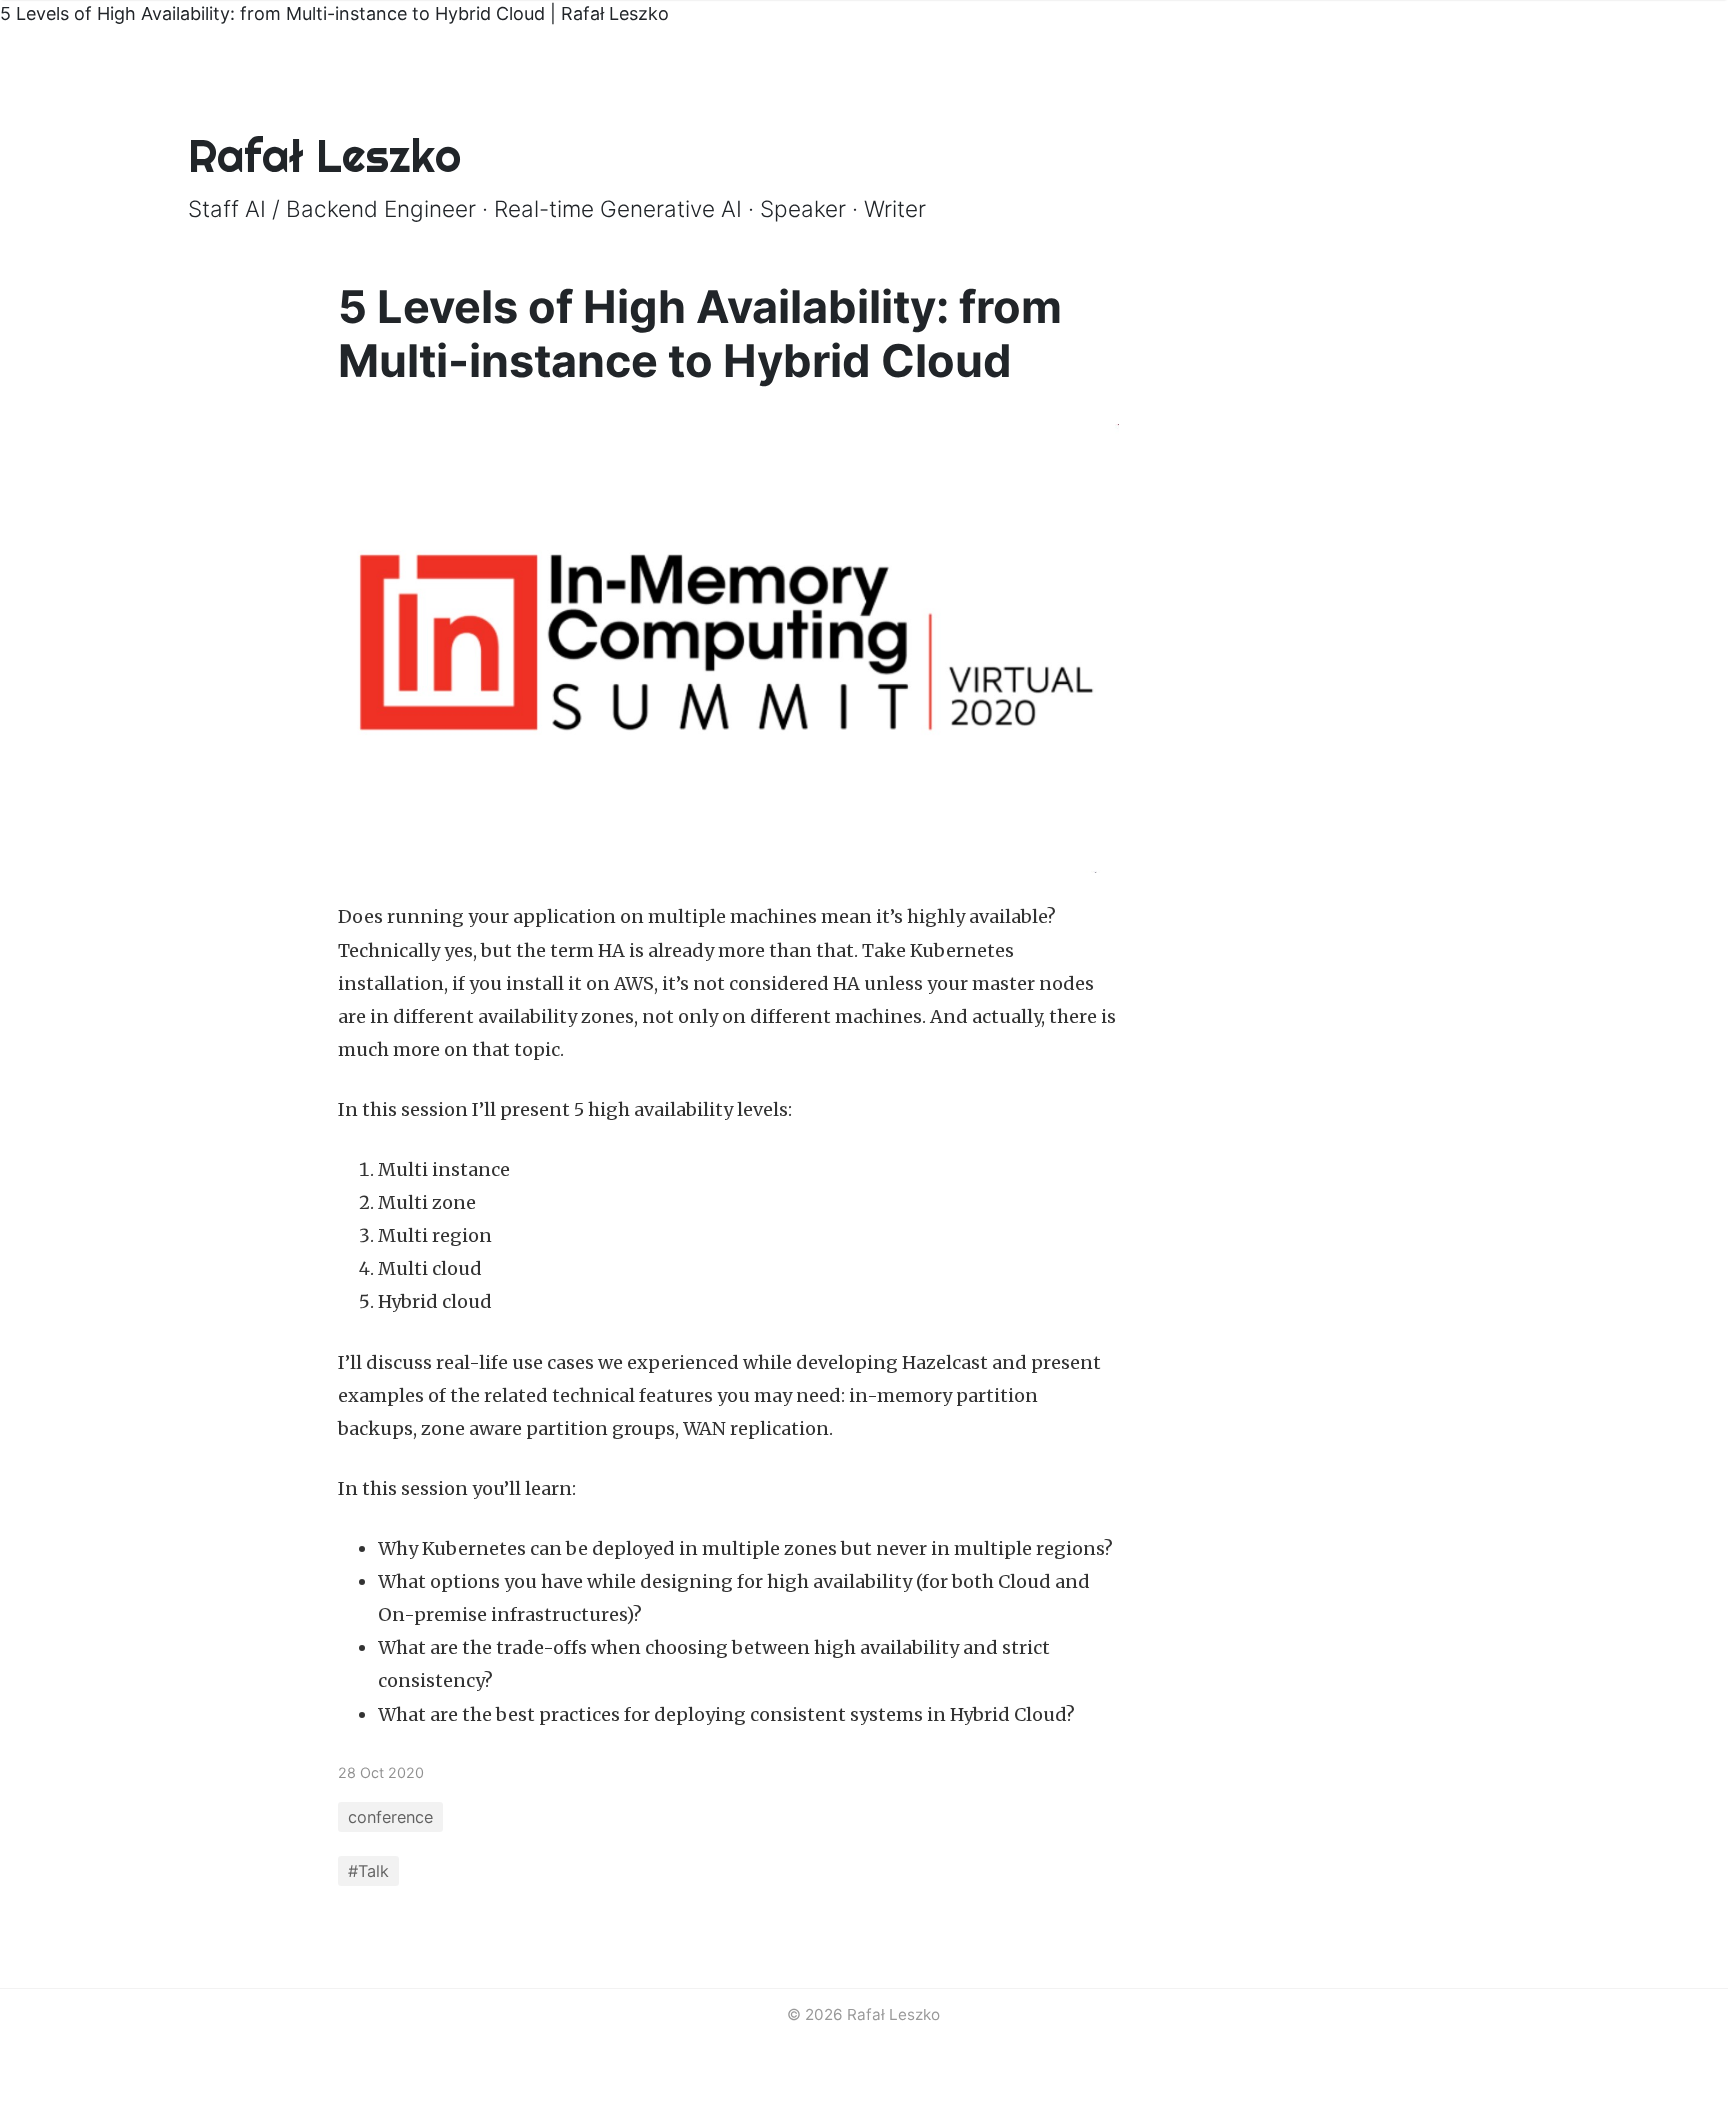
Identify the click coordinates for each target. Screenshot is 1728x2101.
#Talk (368, 1871)
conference (390, 1817)
